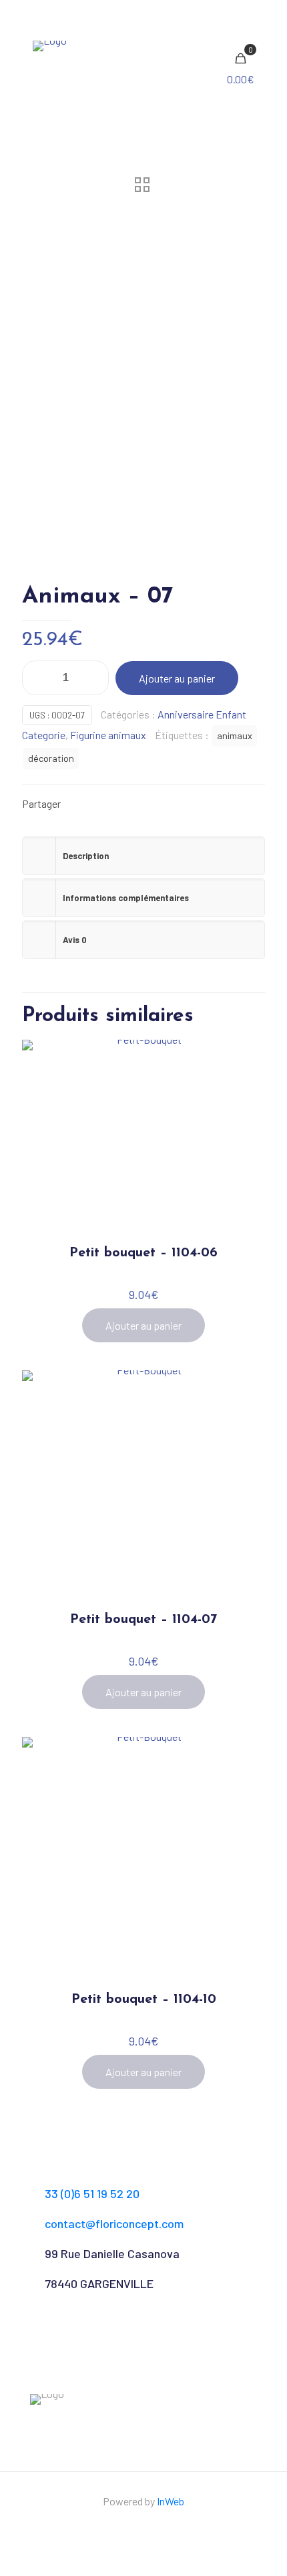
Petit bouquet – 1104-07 (143, 1620)
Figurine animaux (108, 735)
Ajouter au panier (177, 678)
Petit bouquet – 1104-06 (143, 1253)
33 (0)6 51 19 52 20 (92, 2193)
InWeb (171, 2501)
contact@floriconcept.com (114, 2223)
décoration (51, 758)
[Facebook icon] (136, 2527)
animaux (235, 735)
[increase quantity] (94, 678)
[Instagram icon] (151, 2527)
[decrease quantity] (37, 678)
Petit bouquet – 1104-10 (144, 1999)
